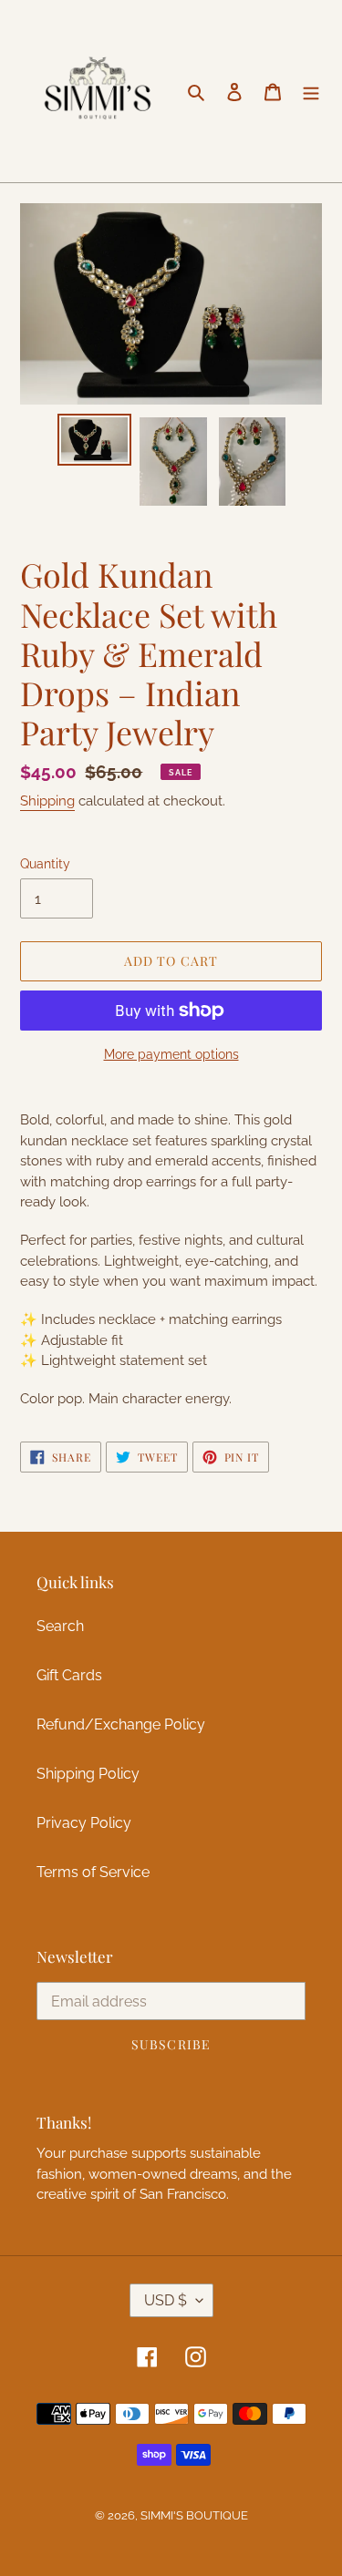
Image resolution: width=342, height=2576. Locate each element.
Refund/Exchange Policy (121, 1724)
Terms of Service (93, 1872)
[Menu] (311, 91)
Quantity (45, 864)
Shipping (47, 801)
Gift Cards (69, 1675)
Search (60, 1626)
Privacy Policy (84, 1823)
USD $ (166, 2300)
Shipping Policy (88, 1774)
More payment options (171, 1054)
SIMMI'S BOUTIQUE (194, 2515)
